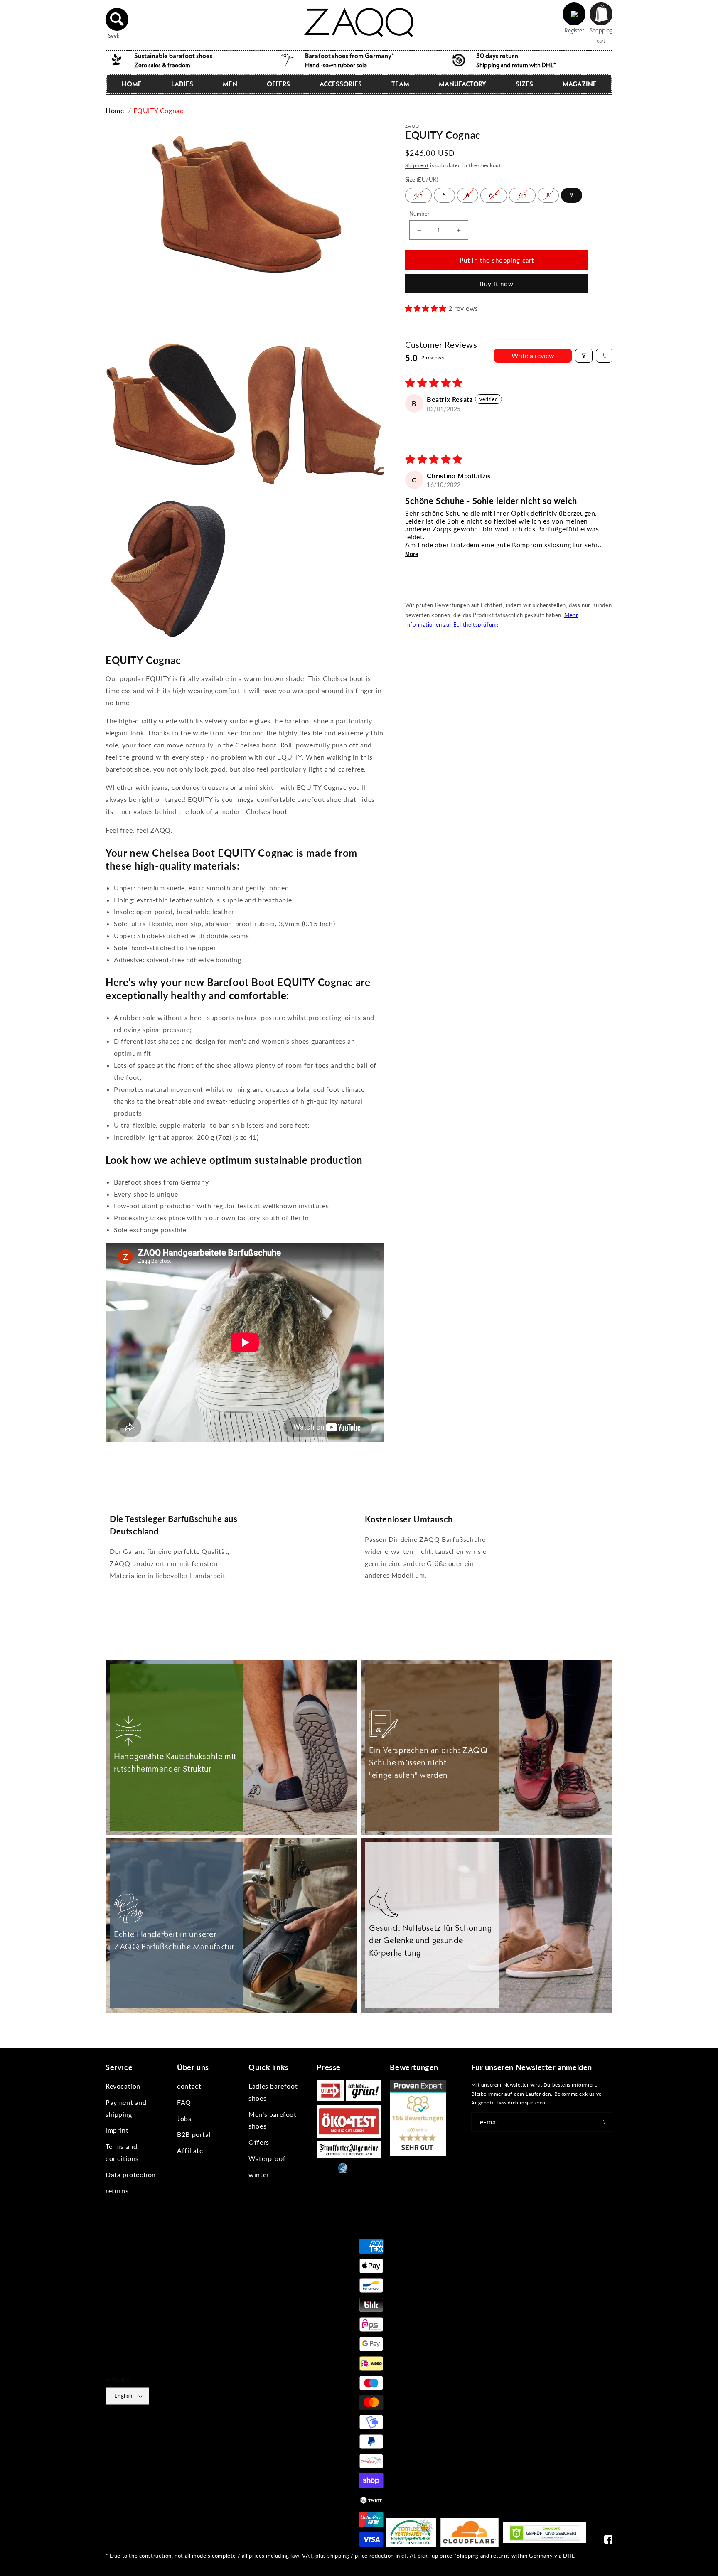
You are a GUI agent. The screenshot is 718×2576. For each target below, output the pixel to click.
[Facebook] (608, 2541)
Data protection (131, 2174)
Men (230, 84)
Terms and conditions (122, 2152)
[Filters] (584, 356)
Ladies (182, 84)
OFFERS (278, 84)
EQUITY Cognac (159, 110)
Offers (259, 2142)
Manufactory (462, 84)
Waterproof (267, 2158)
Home (132, 84)
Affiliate (190, 2150)
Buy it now (497, 284)
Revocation (123, 2086)
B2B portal (194, 2134)
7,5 (522, 195)
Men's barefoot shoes (272, 2120)
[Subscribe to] (603, 2122)
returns (117, 2191)
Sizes (524, 84)
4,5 (418, 195)
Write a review (533, 355)
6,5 (494, 195)
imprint (117, 2130)
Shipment (417, 165)
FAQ (184, 2102)
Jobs (184, 2118)
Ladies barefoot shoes (273, 2092)
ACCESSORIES (341, 84)
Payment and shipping (126, 2108)
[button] (117, 19)
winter (259, 2174)
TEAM (400, 84)
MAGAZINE (580, 84)
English (123, 2396)
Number (419, 214)
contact (189, 2086)
